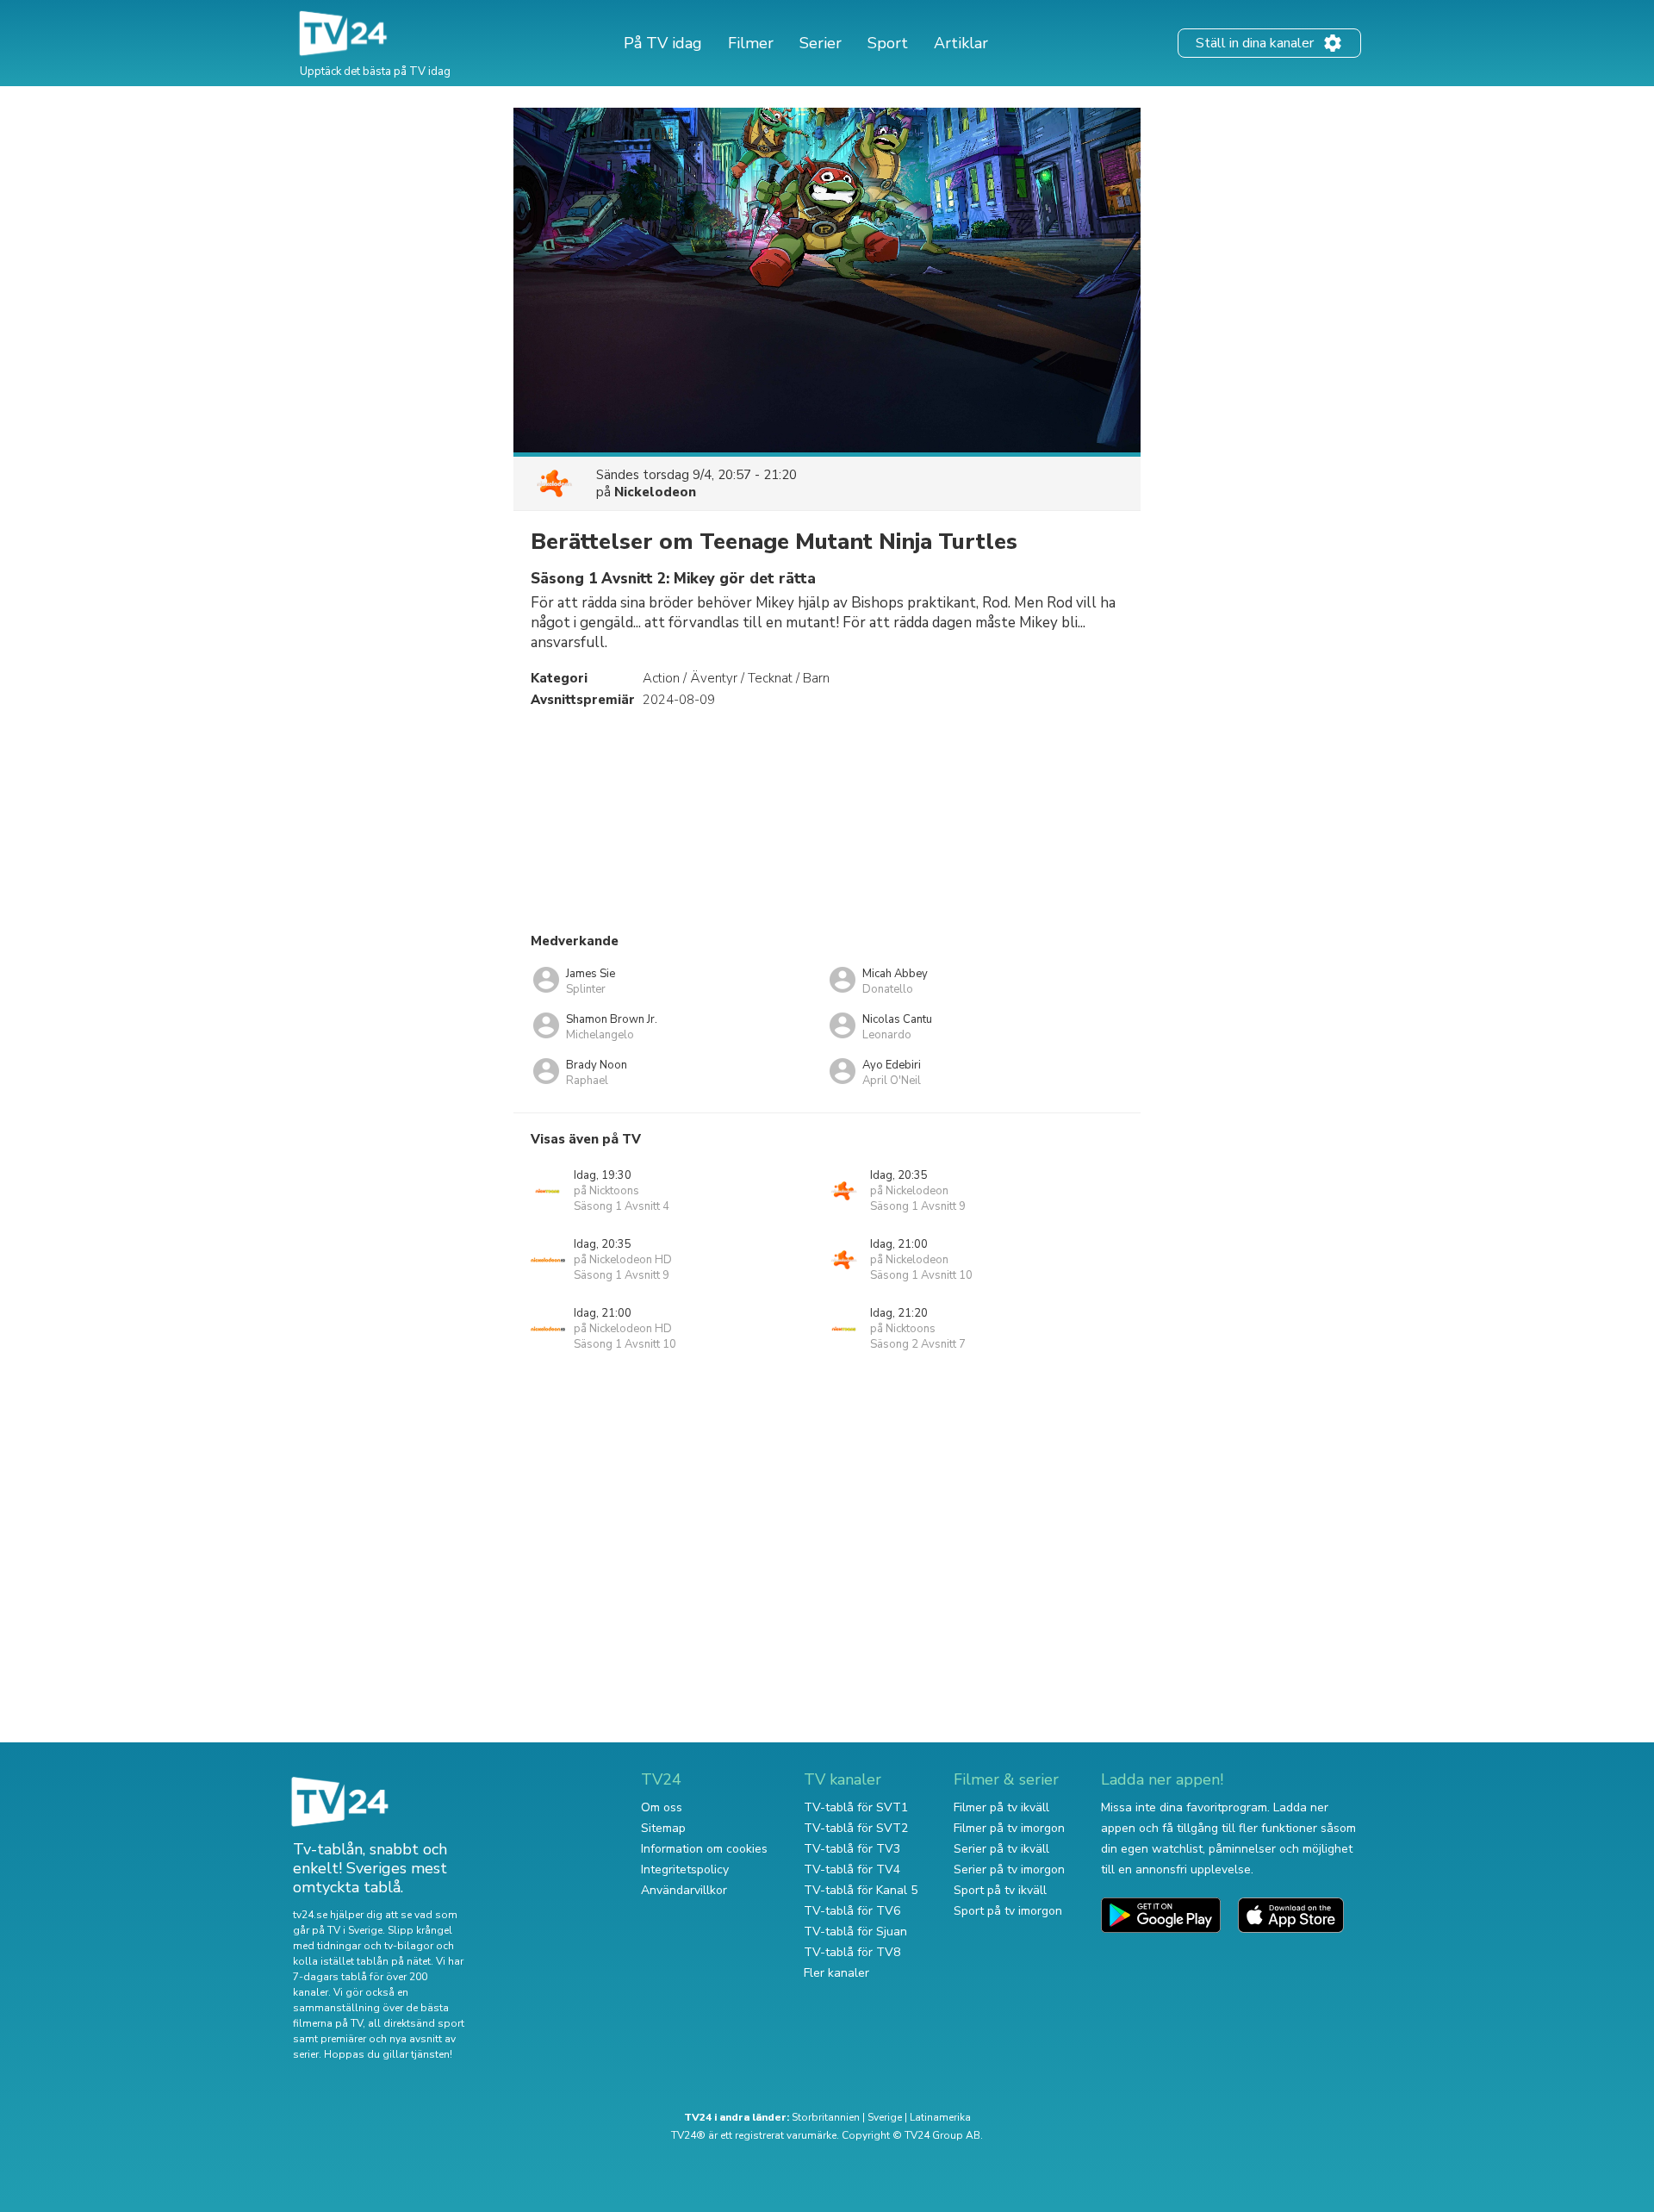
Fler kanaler (836, 1973)
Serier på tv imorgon (1009, 1869)
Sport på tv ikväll (1000, 1890)
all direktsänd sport (416, 2023)
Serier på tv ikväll (1001, 1849)
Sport (888, 43)
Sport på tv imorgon (1008, 1911)
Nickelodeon (655, 492)
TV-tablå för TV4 (852, 1869)
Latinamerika (940, 2117)
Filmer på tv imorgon (1009, 1828)
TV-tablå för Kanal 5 (861, 1890)
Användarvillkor (684, 1890)
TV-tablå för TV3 (852, 1849)
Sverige (885, 2117)
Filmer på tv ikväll (1001, 1807)
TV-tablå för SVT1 (856, 1807)
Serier (821, 43)
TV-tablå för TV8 (852, 1952)
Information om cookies (704, 1849)
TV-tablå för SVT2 (856, 1828)
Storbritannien (826, 2117)
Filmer (751, 43)
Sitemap (663, 1828)
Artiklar (961, 43)
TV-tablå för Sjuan (855, 1932)
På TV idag (663, 43)
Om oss (662, 1807)
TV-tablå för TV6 (852, 1911)
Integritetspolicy (685, 1869)
